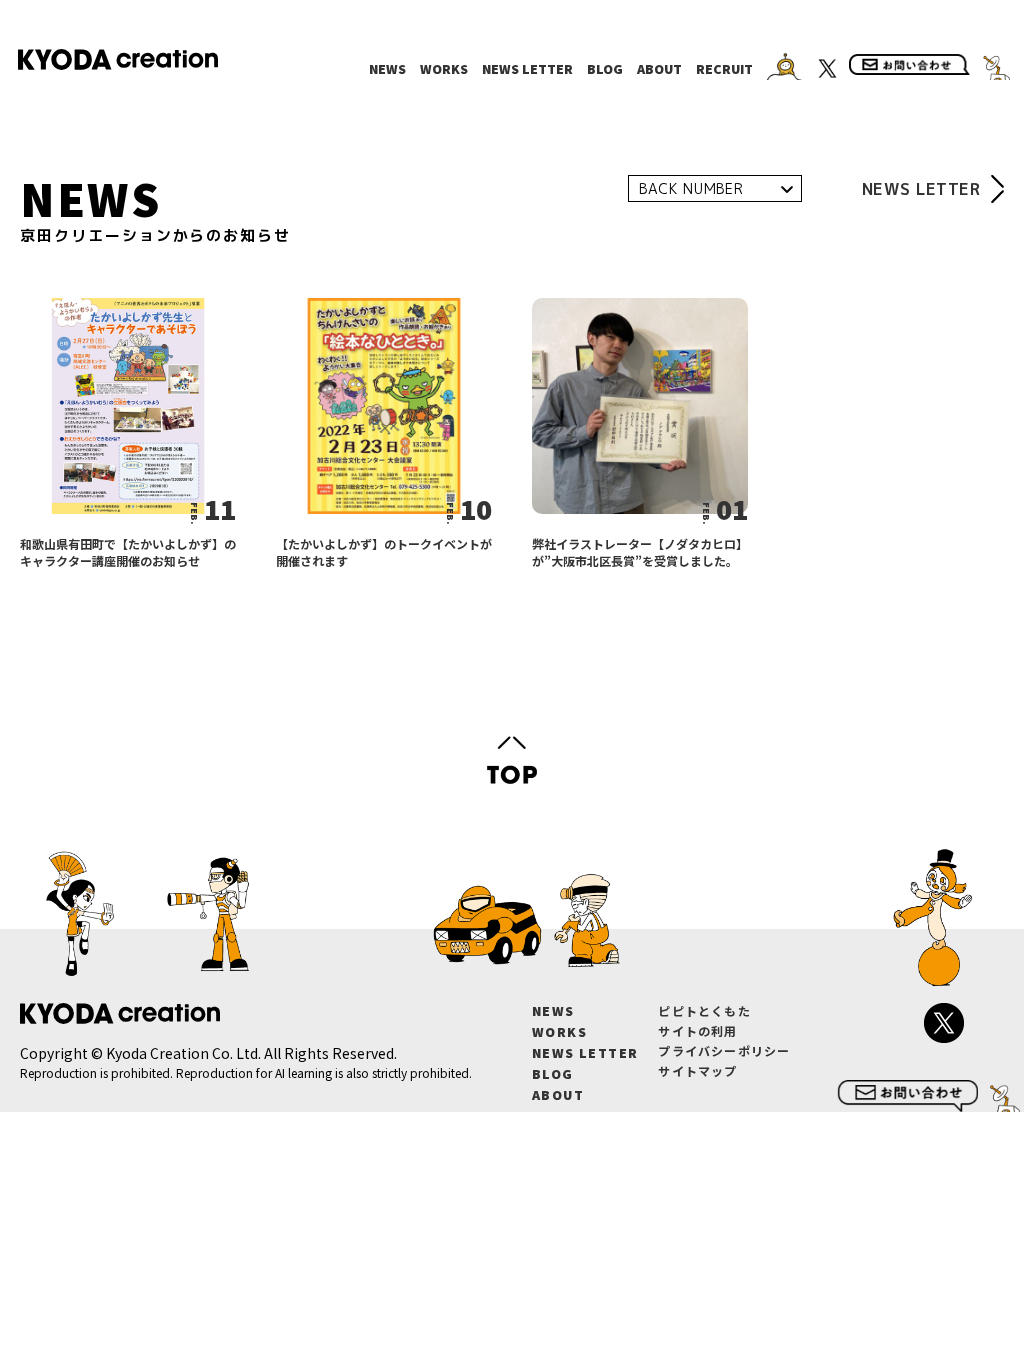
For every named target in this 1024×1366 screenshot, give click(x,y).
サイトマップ (697, 1070)
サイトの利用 (697, 1030)
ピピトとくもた (704, 1010)
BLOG (605, 69)
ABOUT (659, 69)
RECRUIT (724, 69)
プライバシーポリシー (724, 1050)
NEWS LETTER (527, 69)
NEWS (387, 69)
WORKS (444, 69)
